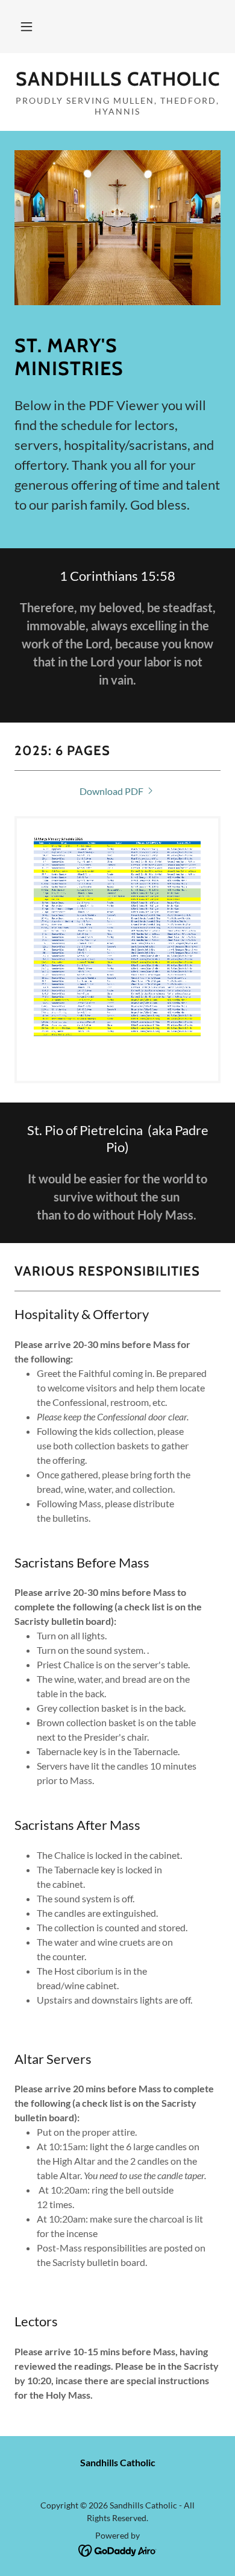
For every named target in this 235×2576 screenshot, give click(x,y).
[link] (117, 79)
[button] (27, 27)
